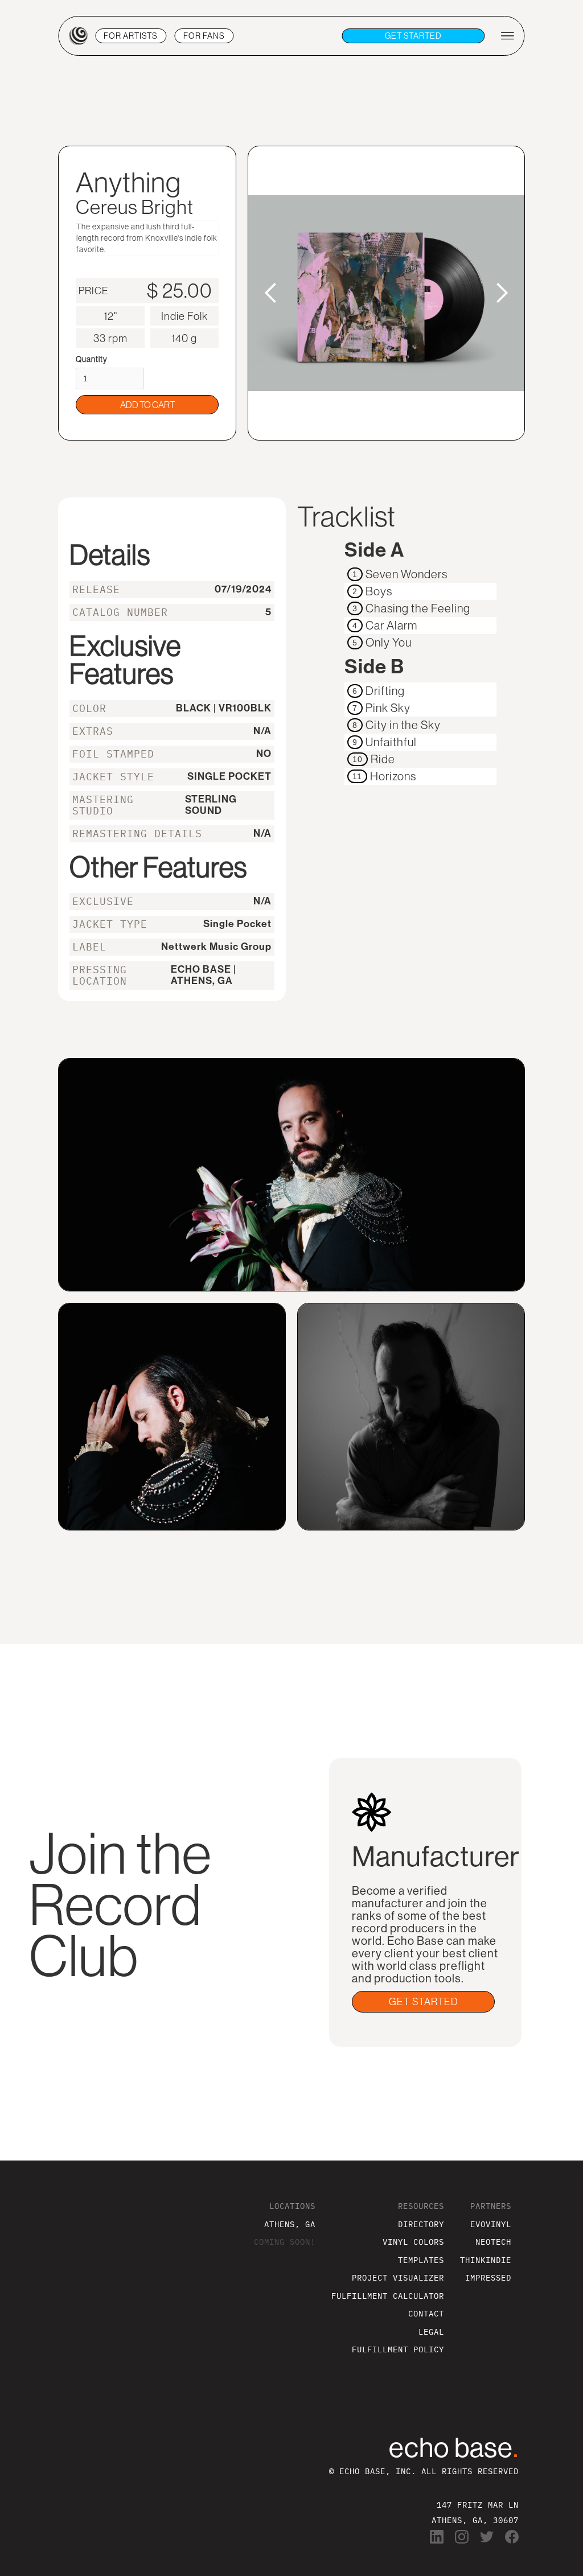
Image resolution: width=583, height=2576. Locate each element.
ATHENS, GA (290, 2224)
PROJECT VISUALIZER (398, 2277)
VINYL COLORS (413, 2242)
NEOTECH (493, 2242)
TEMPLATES (421, 2260)
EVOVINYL (491, 2224)
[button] (271, 293)
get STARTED (413, 36)
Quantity (92, 359)
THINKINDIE (486, 2260)
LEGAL (431, 2332)
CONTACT (426, 2313)
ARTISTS (131, 36)
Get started (424, 2002)
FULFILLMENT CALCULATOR (388, 2296)
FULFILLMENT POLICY (398, 2349)
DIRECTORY (421, 2224)
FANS (204, 36)
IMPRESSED (488, 2277)
